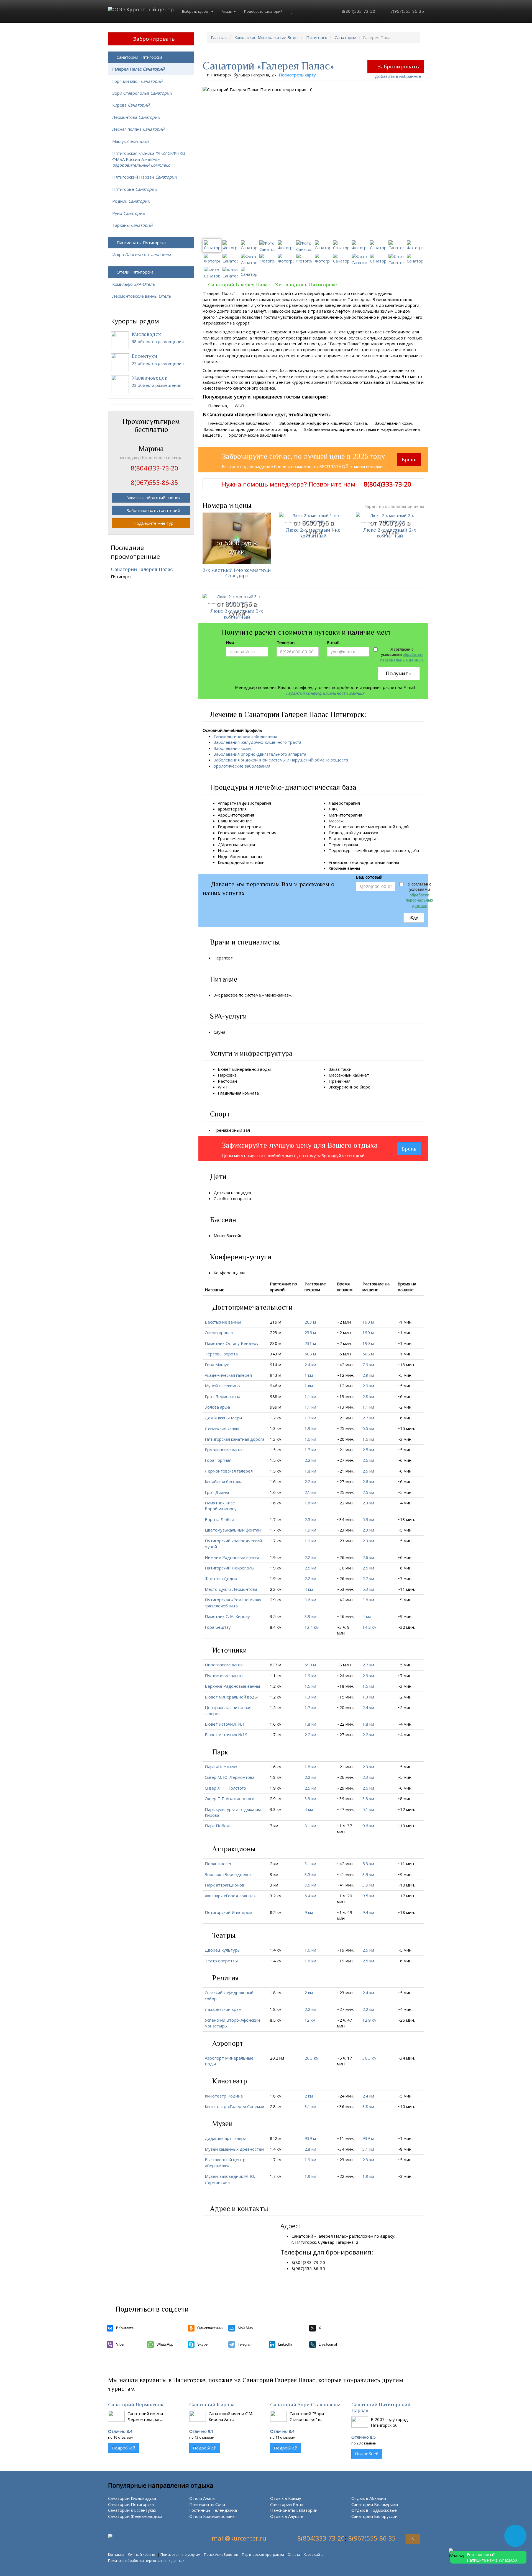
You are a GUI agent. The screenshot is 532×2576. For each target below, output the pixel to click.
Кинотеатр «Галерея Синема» (235, 2106)
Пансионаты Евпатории (294, 2510)
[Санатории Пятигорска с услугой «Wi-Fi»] (231, 1087)
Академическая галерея (228, 1375)
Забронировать (398, 66)
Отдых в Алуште (287, 2516)
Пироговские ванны (225, 1665)
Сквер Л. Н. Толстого (225, 1788)
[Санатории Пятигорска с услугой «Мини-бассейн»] (246, 1236)
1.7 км (310, 1418)
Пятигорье (135, 189)
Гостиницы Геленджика (213, 2510)
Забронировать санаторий (153, 510)
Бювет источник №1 (225, 1724)
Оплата (294, 2554)
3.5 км (310, 1874)
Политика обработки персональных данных (146, 2560)
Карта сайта (314, 2554)
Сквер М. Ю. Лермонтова (230, 1777)
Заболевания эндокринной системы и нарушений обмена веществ (281, 760)
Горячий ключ (137, 81)
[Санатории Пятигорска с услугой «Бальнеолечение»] (255, 821)
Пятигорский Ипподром (228, 1912)
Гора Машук (217, 1365)
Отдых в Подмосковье (374, 2510)
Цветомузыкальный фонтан (233, 1530)
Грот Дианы (217, 1492)
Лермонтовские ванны (142, 296)
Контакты (116, 2554)
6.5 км (368, 1428)
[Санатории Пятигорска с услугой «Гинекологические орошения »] (280, 833)
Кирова (131, 105)
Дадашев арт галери (226, 2138)
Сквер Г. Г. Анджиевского (230, 1798)
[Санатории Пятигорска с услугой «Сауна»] (229, 1032)
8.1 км (310, 1826)
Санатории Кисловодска (132, 2498)
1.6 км (310, 1439)
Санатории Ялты (287, 2504)
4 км (309, 1589)
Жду (414, 917)
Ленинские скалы (222, 1428)
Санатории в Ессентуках (132, 2510)
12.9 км (369, 2020)
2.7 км (368, 1418)
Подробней (123, 2448)
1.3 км (310, 1697)
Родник (131, 201)
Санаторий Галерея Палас (142, 569)
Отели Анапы (202, 2498)
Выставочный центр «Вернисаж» (225, 2162)
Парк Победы (219, 1826)
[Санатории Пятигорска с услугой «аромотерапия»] (250, 809)
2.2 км (310, 1460)
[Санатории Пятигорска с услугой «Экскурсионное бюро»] (374, 1087)
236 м (310, 1332)
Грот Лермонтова (222, 1396)
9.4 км (368, 1912)
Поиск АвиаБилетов (221, 2554)
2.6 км (368, 1460)
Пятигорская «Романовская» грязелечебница (233, 1603)
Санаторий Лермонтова (136, 2404)
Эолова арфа (217, 1407)
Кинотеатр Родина (224, 2096)
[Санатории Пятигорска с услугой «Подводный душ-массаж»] (382, 833)
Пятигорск (317, 37)
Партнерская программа (263, 2554)
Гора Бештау (218, 1627)
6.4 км (310, 1896)
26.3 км (312, 2058)
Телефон (286, 642)
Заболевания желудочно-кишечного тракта (257, 742)
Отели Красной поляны (212, 2516)
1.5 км (310, 1686)
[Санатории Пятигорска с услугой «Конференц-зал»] (249, 1273)
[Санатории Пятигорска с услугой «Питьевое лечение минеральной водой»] (412, 827)
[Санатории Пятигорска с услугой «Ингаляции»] (243, 850)
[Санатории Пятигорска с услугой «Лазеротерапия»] (363, 803)
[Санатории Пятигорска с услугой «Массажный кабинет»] (372, 1075)
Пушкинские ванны (224, 1676)
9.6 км (368, 1826)
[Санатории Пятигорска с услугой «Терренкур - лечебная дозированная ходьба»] (331, 856)
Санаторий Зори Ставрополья (306, 2404)
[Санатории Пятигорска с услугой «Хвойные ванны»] (363, 868)
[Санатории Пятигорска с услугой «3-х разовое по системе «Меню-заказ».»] (295, 995)
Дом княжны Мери (223, 1418)
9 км (309, 1912)
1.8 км (310, 1471)
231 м (310, 1343)
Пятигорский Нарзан (145, 177)
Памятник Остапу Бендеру (232, 1343)
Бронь (409, 460)
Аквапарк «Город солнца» (230, 1896)
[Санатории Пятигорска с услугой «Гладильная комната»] (262, 1093)
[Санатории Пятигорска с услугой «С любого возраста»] (254, 1198)
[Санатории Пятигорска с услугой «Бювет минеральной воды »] (274, 1069)
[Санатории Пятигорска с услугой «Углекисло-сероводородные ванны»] (402, 862)
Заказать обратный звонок (153, 498)
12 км (310, 2020)
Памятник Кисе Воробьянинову (221, 1506)
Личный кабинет (142, 2554)
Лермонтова (136, 117)
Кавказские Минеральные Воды (266, 37)
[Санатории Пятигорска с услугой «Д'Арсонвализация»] (258, 845)
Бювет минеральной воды (231, 1697)
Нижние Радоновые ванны (232, 1557)
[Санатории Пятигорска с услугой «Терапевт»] (236, 958)
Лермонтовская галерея (229, 1471)
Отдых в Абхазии (369, 2498)
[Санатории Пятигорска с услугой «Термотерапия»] (361, 845)
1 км (309, 1375)
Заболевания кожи (232, 748)
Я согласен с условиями (402, 655)
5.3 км (368, 1589)
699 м (310, 1665)
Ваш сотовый (369, 877)
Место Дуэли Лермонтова (231, 1589)
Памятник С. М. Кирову (227, 1616)
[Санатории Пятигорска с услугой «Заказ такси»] (355, 1069)
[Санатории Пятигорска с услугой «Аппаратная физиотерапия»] (274, 803)
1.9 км (310, 1428)
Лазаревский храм (223, 2009)
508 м (310, 1354)
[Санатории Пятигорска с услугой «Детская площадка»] (254, 1193)
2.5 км (368, 1450)
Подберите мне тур (153, 523)
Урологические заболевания (242, 766)
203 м (310, 1322)
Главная (219, 37)
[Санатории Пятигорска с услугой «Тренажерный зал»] (253, 1130)
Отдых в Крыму (286, 2498)
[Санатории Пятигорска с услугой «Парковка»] (240, 1075)
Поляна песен (219, 1864)
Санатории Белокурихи (375, 2504)
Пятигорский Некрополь (229, 1568)
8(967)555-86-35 (372, 2538)
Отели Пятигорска (135, 272)
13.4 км (312, 1627)
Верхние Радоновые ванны (232, 1686)
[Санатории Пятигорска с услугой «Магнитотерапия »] (365, 815)
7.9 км (368, 1365)
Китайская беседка (224, 1481)
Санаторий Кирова (212, 2404)
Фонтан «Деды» (221, 1578)
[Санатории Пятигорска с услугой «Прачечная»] (354, 1081)
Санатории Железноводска (135, 2516)
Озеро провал (219, 1332)
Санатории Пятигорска (140, 57)
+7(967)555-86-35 (405, 11)
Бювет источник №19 (226, 1735)
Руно (129, 213)
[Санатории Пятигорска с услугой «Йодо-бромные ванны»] (265, 856)
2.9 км (368, 1375)
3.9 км (310, 1616)
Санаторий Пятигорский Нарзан (381, 2407)
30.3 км (369, 2058)
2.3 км (368, 1503)
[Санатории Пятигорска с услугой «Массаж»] (347, 821)
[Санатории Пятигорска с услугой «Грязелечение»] (250, 838)
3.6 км (310, 1600)
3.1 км (310, 1864)
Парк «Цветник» (221, 1767)
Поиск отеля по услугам (180, 2554)
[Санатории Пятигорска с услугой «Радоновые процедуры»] (379, 838)
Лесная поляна (138, 129)
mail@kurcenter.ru (239, 2538)
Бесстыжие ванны (223, 1322)
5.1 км (368, 1809)
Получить (399, 673)
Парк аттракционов (224, 1885)
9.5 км (368, 1896)
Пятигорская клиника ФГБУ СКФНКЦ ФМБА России (149, 159)
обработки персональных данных (402, 657)
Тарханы (132, 225)
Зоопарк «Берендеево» (228, 1874)
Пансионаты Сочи (207, 2504)
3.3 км (310, 1798)
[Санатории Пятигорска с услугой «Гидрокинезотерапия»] (264, 827)
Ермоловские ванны (225, 1450)
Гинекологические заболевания (245, 736)
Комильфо (134, 284)
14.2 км (369, 1627)
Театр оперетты (221, 1961)
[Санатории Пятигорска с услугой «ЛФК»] (341, 809)
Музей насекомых (223, 1386)
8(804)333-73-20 (358, 11)
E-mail (333, 642)
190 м (368, 1322)
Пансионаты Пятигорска (141, 243)
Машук (131, 141)
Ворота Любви (219, 1519)
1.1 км (310, 1396)
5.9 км (368, 1519)
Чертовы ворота (221, 1354)
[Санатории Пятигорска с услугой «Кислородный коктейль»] (268, 862)
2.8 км (368, 1396)
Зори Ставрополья (142, 93)
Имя (230, 642)
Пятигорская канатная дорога (235, 1439)
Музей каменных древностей (234, 2149)
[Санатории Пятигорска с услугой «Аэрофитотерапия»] (257, 815)
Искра (141, 254)
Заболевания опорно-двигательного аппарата (260, 754)
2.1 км (310, 1492)
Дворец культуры (223, 1950)
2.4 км (310, 1365)
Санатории (346, 37)
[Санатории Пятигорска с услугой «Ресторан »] (240, 1081)
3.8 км (368, 1600)
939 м (310, 2138)
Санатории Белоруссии (374, 2516)
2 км (309, 1993)
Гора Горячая (218, 1460)
